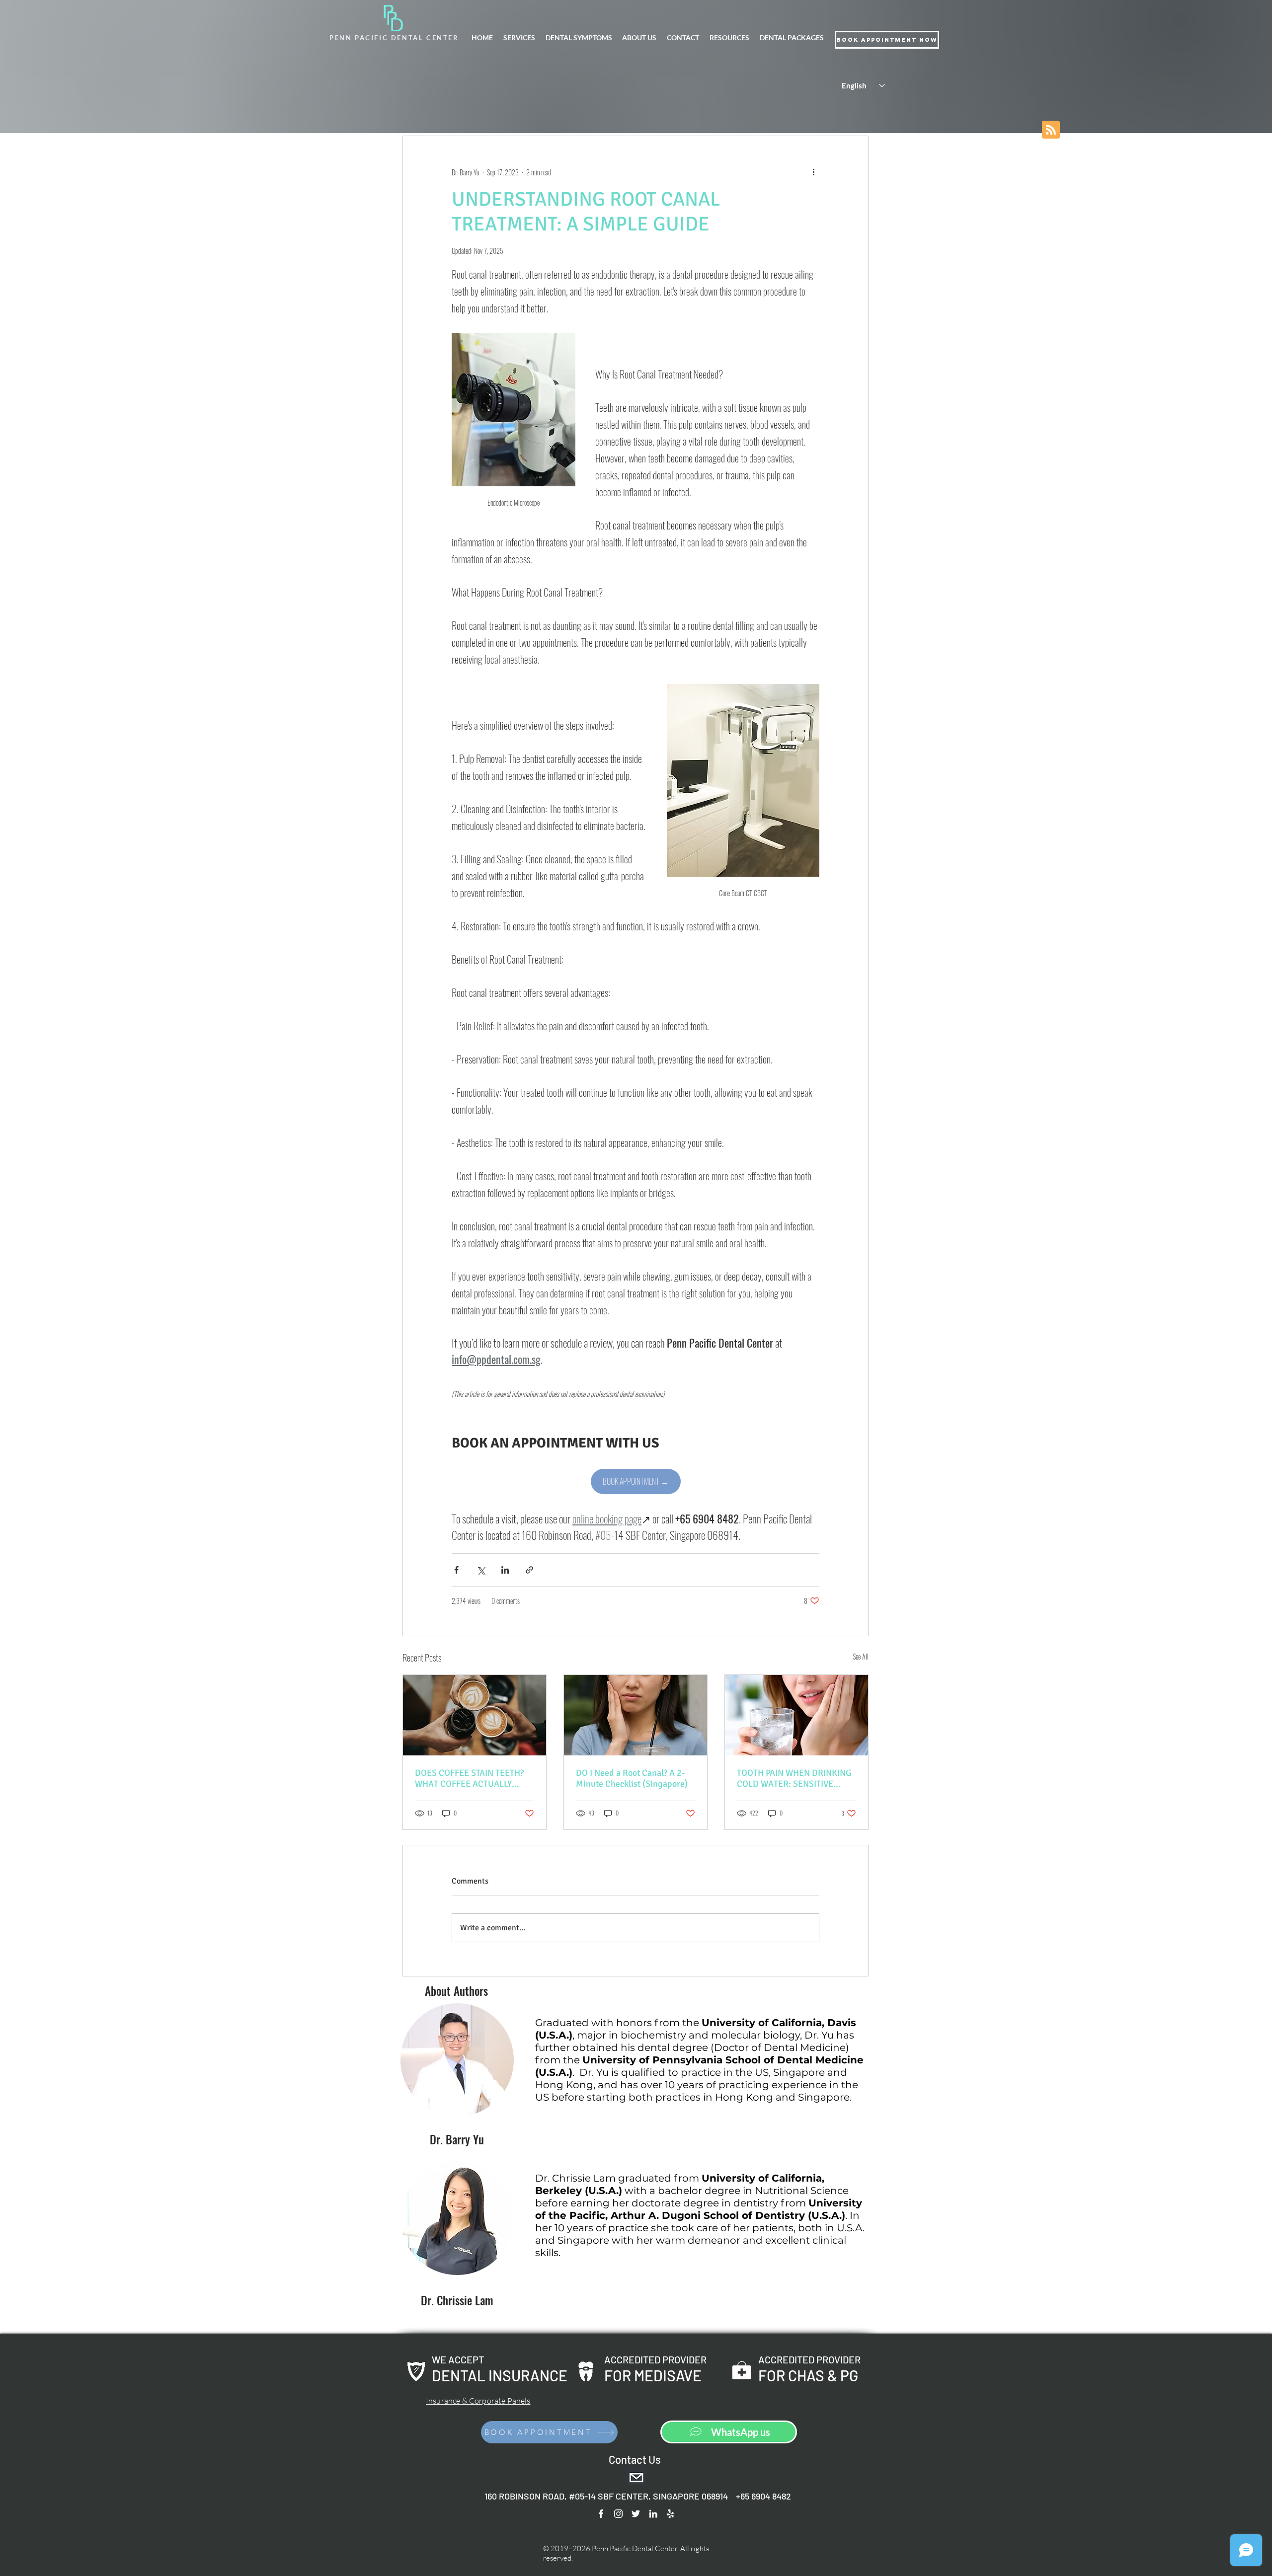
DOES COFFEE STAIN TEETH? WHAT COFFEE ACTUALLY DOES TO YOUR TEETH (469, 1778)
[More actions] (813, 172)
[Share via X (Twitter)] (481, 1570)
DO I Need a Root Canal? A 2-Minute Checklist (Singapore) (632, 1778)
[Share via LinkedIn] (505, 1570)
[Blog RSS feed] (1051, 130)
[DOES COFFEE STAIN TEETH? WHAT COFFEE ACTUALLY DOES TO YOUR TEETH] (475, 1715)
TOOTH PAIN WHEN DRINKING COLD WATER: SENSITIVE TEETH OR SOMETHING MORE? (796, 1778)
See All (861, 1656)
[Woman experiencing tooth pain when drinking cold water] (796, 1715)
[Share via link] (529, 1570)
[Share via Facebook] (456, 1570)
